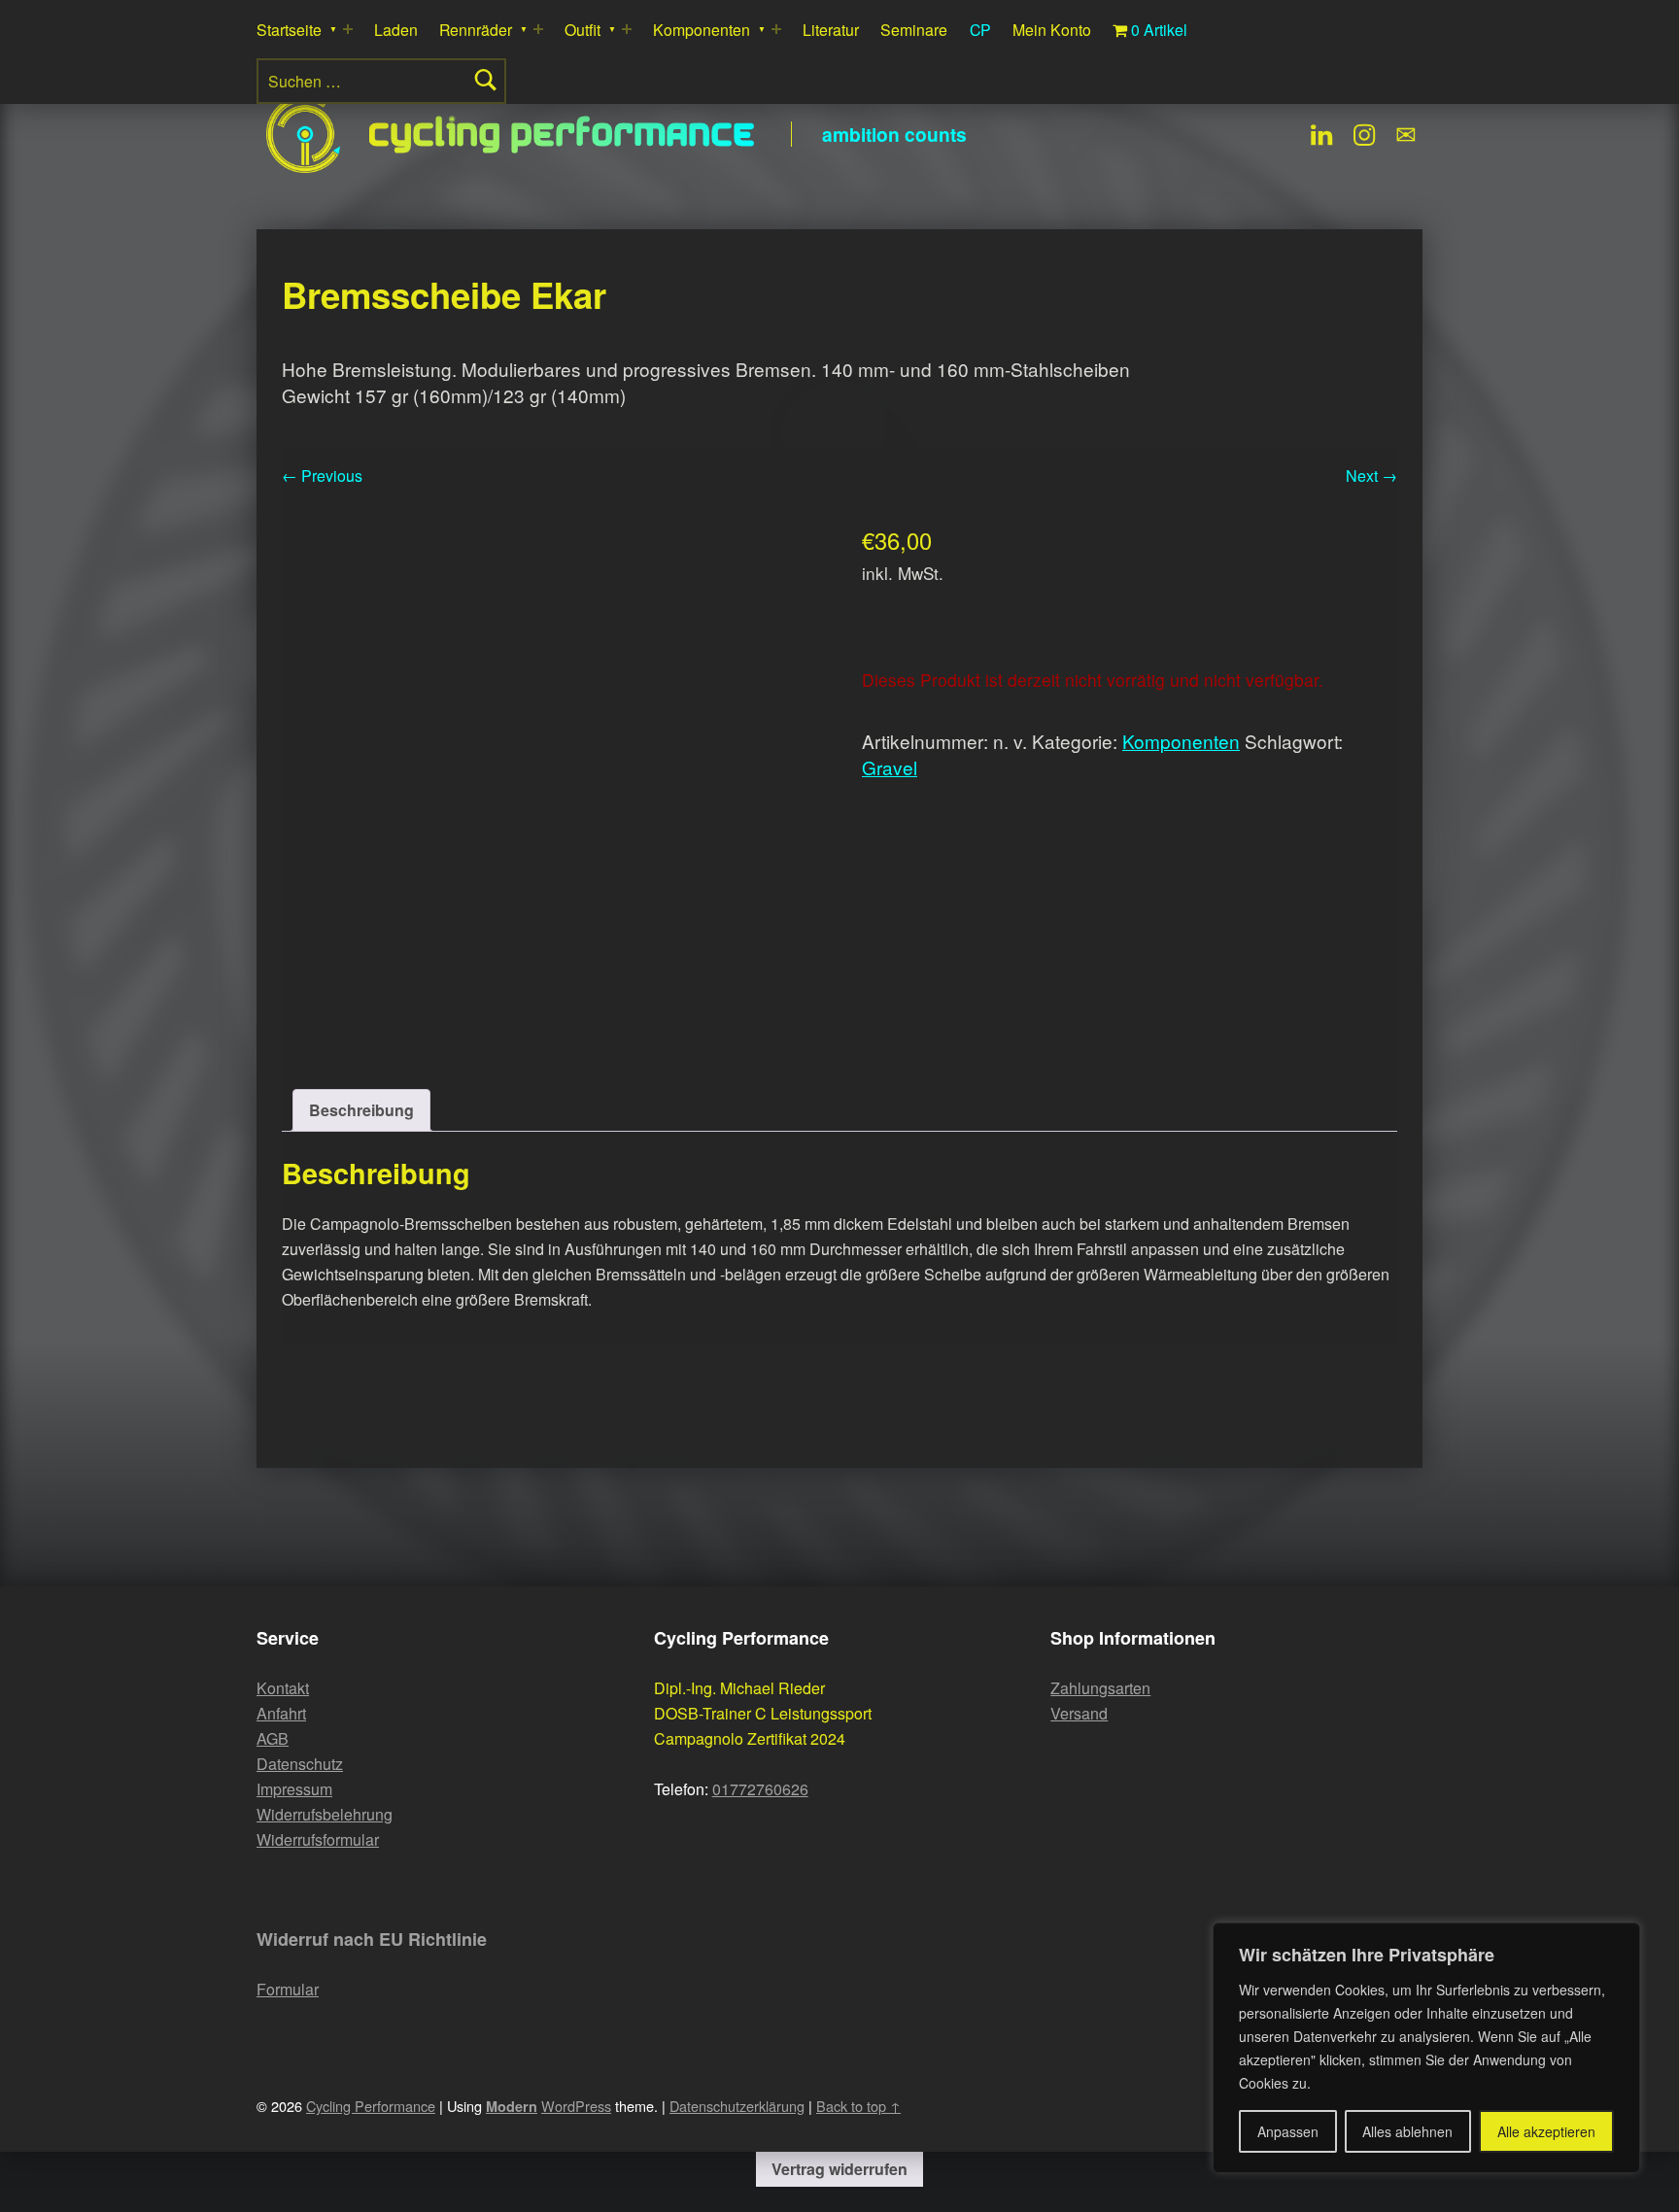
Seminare (914, 30)
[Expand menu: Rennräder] (538, 29)
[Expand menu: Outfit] (627, 29)
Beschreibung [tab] (361, 1110)
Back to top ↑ (858, 2106)
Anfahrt (281, 1713)
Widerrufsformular (318, 1839)
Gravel (890, 767)
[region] (1426, 2048)
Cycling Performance (563, 134)
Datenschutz (300, 1764)
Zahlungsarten (1100, 1688)
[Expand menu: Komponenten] (776, 29)
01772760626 (760, 1789)
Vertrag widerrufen (839, 2169)
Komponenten (702, 30)
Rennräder (476, 30)
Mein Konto (1052, 30)
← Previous (322, 476)
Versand (1079, 1713)
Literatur (831, 30)
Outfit (583, 30)
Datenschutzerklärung (737, 2106)
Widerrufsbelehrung (325, 1814)
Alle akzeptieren (1546, 2131)
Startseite (289, 30)
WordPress (576, 2106)
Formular (288, 1989)
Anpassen (1288, 2131)
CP (980, 30)
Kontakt (283, 1688)
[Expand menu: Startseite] (348, 29)
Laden (396, 30)
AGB (273, 1738)
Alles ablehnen (1407, 2131)
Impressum (294, 1789)
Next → (1371, 476)
